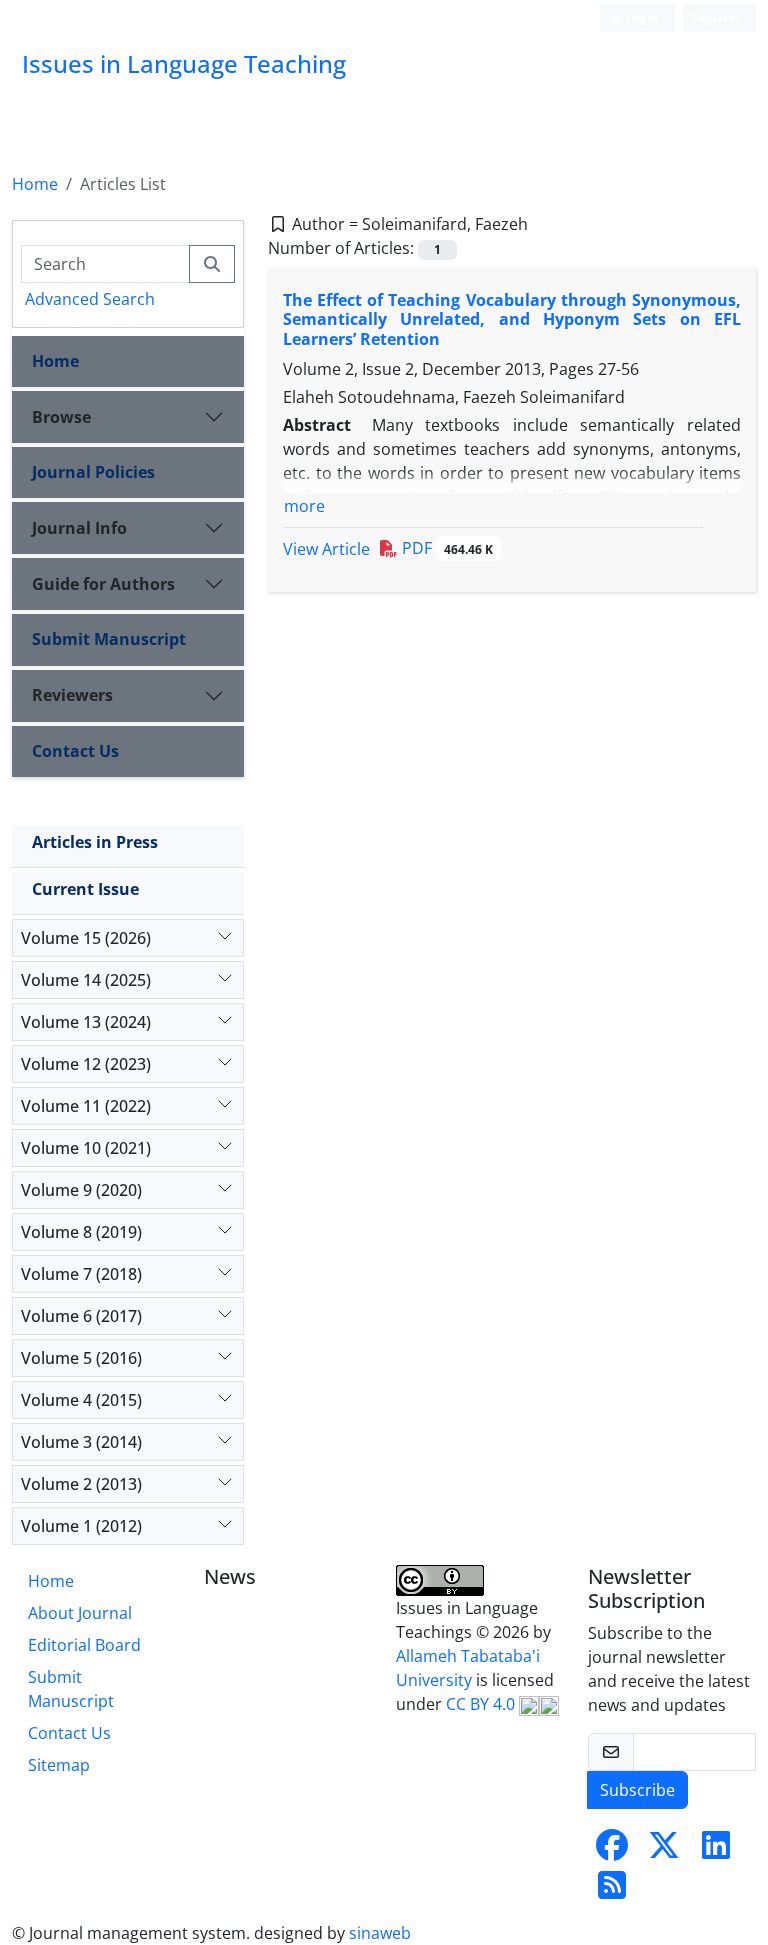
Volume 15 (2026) (86, 938)
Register (715, 17)
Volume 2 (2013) (81, 1484)
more (304, 506)
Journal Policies (93, 472)
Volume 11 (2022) (86, 1106)
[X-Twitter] (664, 1851)
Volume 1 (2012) (81, 1526)
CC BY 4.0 (482, 1704)
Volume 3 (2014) (81, 1442)
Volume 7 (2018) (81, 1274)
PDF (445, 548)
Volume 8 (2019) (81, 1232)
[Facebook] (612, 1851)
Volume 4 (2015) (81, 1400)
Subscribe (637, 1790)
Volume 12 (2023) (86, 1064)
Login (641, 17)
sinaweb (380, 1933)
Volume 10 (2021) (86, 1148)
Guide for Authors (103, 584)
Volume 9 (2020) (81, 1190)
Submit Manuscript (109, 639)
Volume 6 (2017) (81, 1316)
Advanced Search (90, 299)
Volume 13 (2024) (86, 1022)
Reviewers (72, 695)
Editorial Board (84, 1645)
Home (35, 184)
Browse (61, 417)
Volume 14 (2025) (86, 980)
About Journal (80, 1613)
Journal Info (79, 528)
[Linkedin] (716, 1851)
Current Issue (85, 889)
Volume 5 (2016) (81, 1358)
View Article (326, 549)
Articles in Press (95, 842)
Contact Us (75, 751)
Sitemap (59, 1765)
